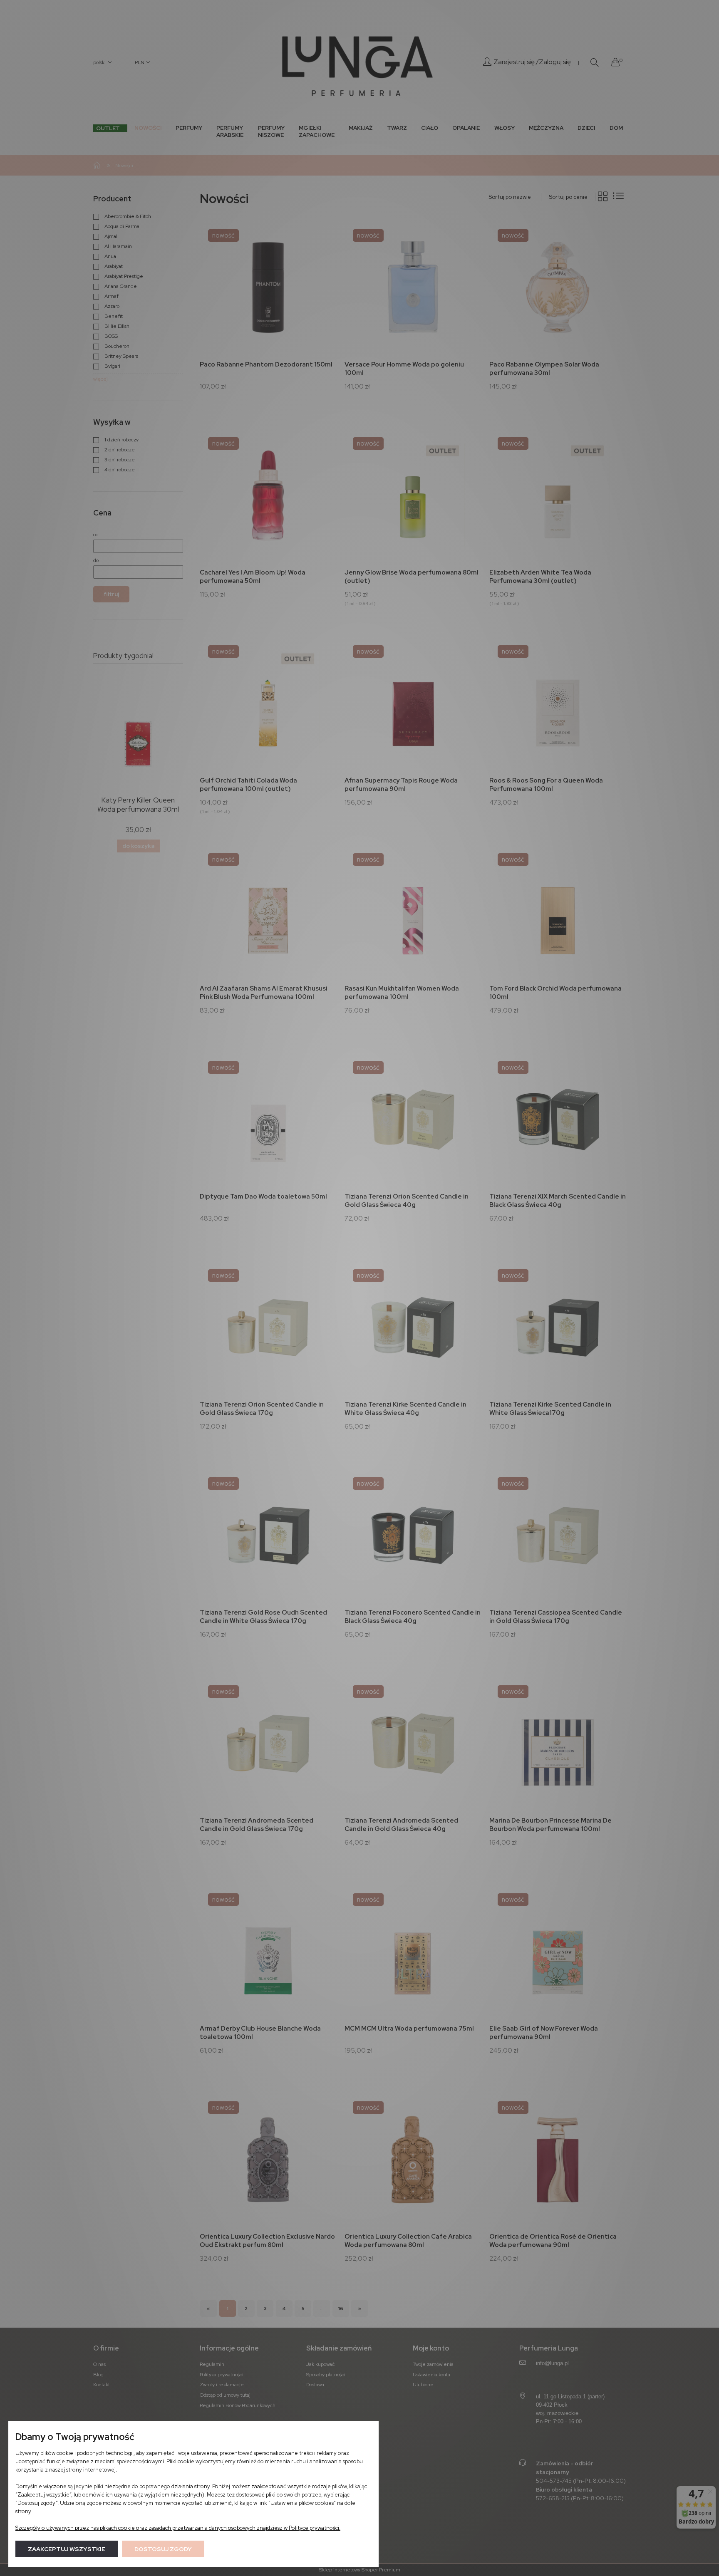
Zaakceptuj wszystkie (67, 2549)
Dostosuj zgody (163, 2549)
